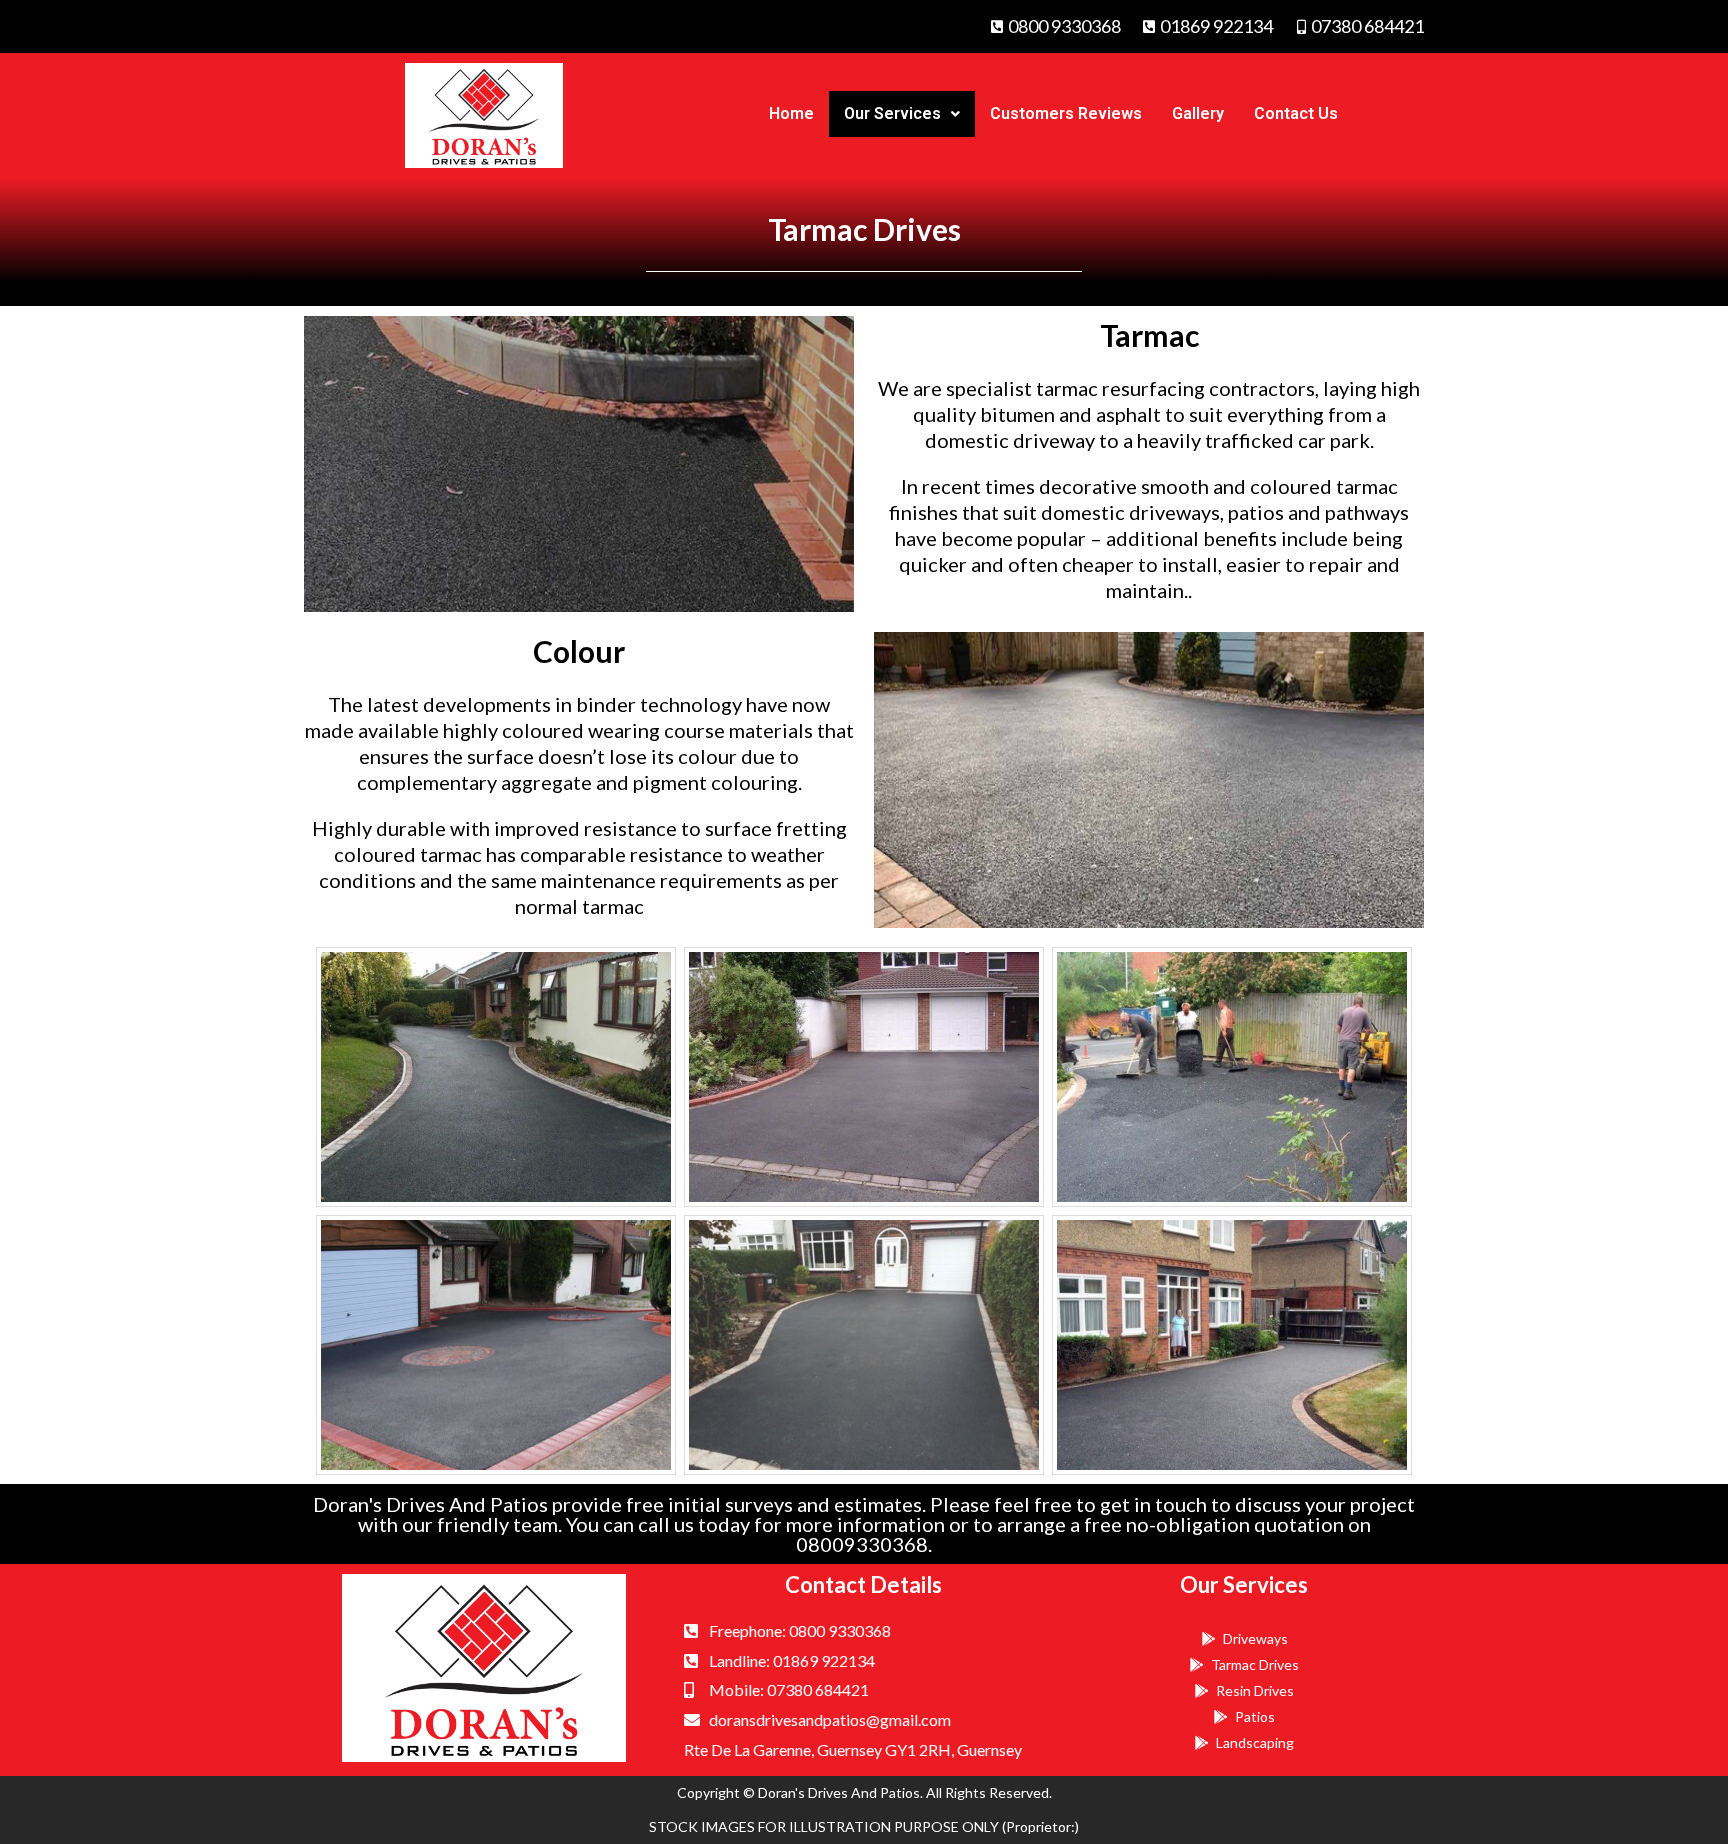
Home (791, 113)
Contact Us (1296, 113)
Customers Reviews (1066, 113)
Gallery (1198, 113)
